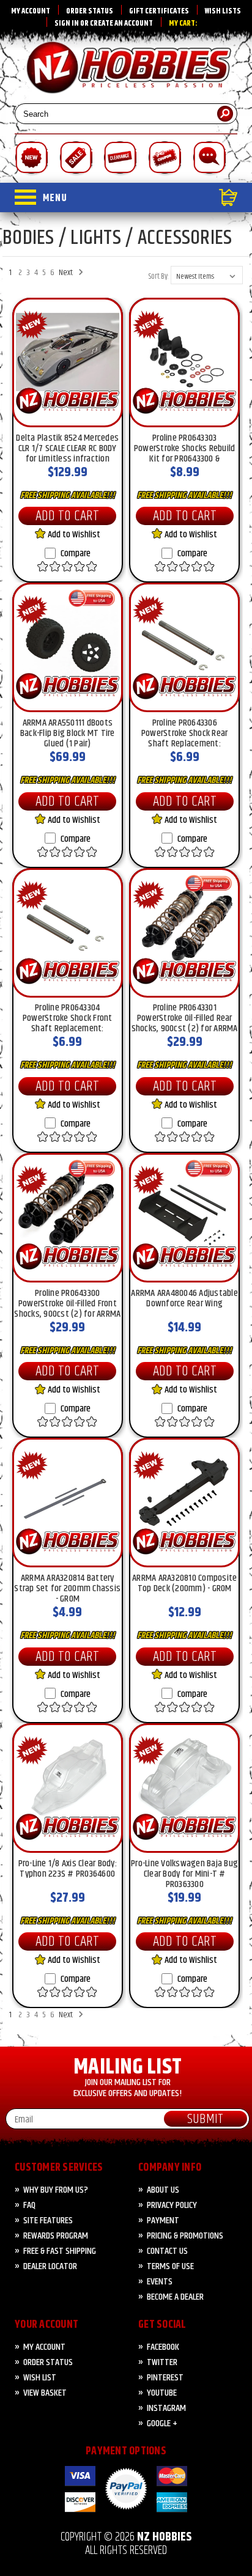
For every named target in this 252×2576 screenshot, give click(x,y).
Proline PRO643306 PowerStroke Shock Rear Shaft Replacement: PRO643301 (185, 733)
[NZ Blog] (209, 159)
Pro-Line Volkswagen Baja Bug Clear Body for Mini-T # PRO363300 (184, 1874)
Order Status (90, 11)
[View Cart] (152, 197)
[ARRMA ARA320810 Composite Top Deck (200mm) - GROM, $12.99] (184, 1503)
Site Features (48, 2221)
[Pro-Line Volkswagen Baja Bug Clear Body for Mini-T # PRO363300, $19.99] (184, 1788)
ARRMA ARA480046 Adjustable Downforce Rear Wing (184, 1300)
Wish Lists (223, 11)
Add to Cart (67, 516)
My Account (31, 11)
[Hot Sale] (76, 159)
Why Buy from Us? (56, 2190)
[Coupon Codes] (164, 159)
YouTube (162, 2393)
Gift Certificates (159, 11)
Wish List (40, 2378)
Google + (162, 2423)
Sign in (67, 23)
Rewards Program (56, 2236)
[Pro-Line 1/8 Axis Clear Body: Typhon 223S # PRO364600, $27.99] (68, 1788)
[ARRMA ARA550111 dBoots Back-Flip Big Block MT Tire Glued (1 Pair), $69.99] (68, 647)
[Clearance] (120, 159)
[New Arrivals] (31, 159)
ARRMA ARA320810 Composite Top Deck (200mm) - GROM (184, 1584)
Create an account (121, 23)
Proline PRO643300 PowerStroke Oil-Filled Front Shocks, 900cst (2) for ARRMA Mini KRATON (67, 1303)
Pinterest (165, 2378)
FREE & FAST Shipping (60, 2251)
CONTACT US (167, 2251)
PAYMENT (163, 2221)
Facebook (163, 2347)
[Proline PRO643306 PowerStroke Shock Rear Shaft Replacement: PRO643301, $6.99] (184, 647)
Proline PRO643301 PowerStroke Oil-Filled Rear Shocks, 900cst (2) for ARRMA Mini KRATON (185, 1018)
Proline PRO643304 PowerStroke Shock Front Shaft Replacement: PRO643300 (68, 1018)
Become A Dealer (175, 2297)
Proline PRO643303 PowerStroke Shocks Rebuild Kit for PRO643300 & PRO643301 (185, 448)
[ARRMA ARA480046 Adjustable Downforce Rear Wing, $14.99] (184, 1218)
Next (67, 273)
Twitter (162, 2362)
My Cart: (183, 23)
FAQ (29, 2205)
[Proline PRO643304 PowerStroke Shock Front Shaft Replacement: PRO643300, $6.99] (68, 933)
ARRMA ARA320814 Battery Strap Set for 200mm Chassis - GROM (67, 1588)
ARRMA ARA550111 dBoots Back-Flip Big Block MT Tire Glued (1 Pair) (68, 733)
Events (160, 2282)
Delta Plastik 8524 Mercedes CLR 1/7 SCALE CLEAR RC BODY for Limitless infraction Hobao (67, 448)
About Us (163, 2190)
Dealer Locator (50, 2266)
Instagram (166, 2408)
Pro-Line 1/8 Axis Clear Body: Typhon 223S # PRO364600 (68, 1870)
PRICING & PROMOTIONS (185, 2236)
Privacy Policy (172, 2205)
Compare (76, 554)
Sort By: (159, 276)
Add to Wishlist (73, 535)
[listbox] (207, 275)
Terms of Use (170, 2266)
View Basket (45, 2393)
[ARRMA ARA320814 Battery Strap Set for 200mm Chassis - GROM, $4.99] (68, 1503)
